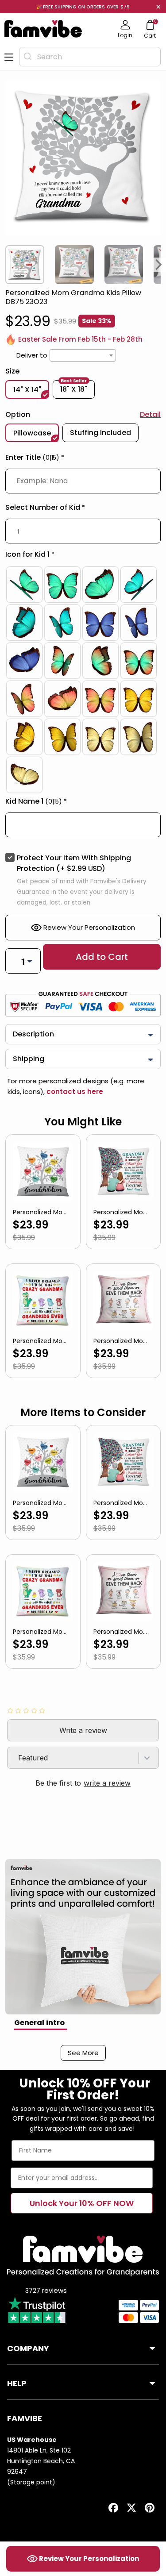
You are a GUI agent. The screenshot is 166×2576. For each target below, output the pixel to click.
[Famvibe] (43, 29)
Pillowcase (32, 433)
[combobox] (90, 57)
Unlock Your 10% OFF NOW (82, 2203)
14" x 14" (27, 390)
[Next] (159, 265)
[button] (83, 459)
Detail (150, 414)
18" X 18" (74, 388)
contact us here (74, 1092)
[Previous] (7, 265)
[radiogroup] (83, 680)
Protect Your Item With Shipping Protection (74, 863)
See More (83, 2053)
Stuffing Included (100, 433)
